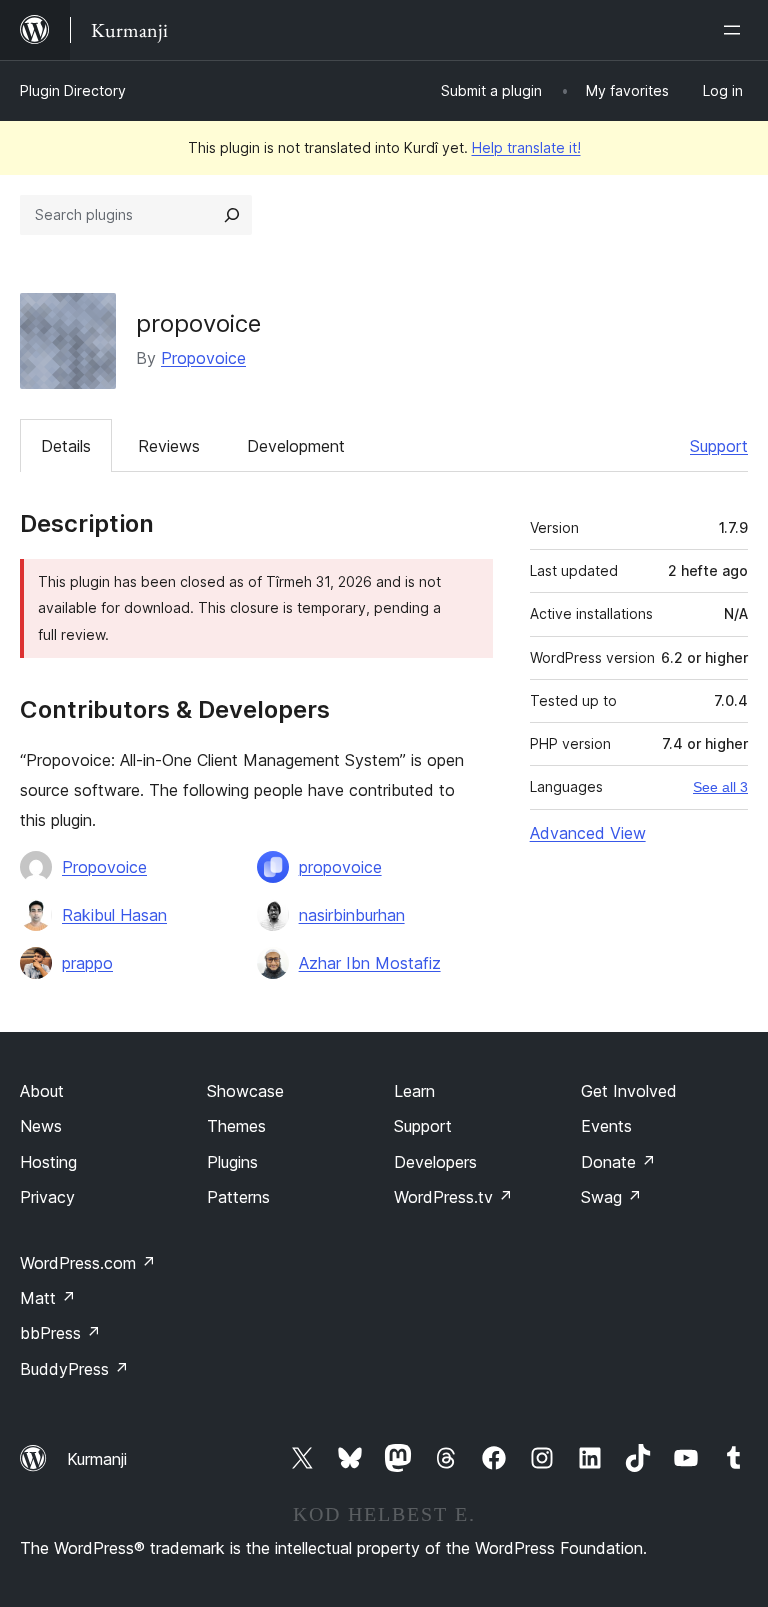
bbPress (60, 1333)
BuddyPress (74, 1369)
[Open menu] (736, 30)
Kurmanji (97, 1459)
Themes (236, 1126)
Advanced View (588, 833)
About (42, 1091)
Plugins (232, 1162)
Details (66, 446)
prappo (87, 963)
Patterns (238, 1197)
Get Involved (629, 1091)
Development (296, 446)
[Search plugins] (232, 215)
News (41, 1126)
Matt (48, 1298)
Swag (611, 1197)
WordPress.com (88, 1263)
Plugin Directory (73, 90)
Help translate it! (526, 147)
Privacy (47, 1197)
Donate (618, 1162)
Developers (435, 1162)
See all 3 (720, 787)
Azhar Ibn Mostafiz (370, 963)
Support (719, 446)
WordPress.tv (453, 1197)
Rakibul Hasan (114, 915)
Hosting (48, 1162)
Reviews (169, 446)
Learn (414, 1091)
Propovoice (203, 358)
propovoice (340, 867)
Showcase (245, 1091)
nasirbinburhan (352, 915)
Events (606, 1126)
